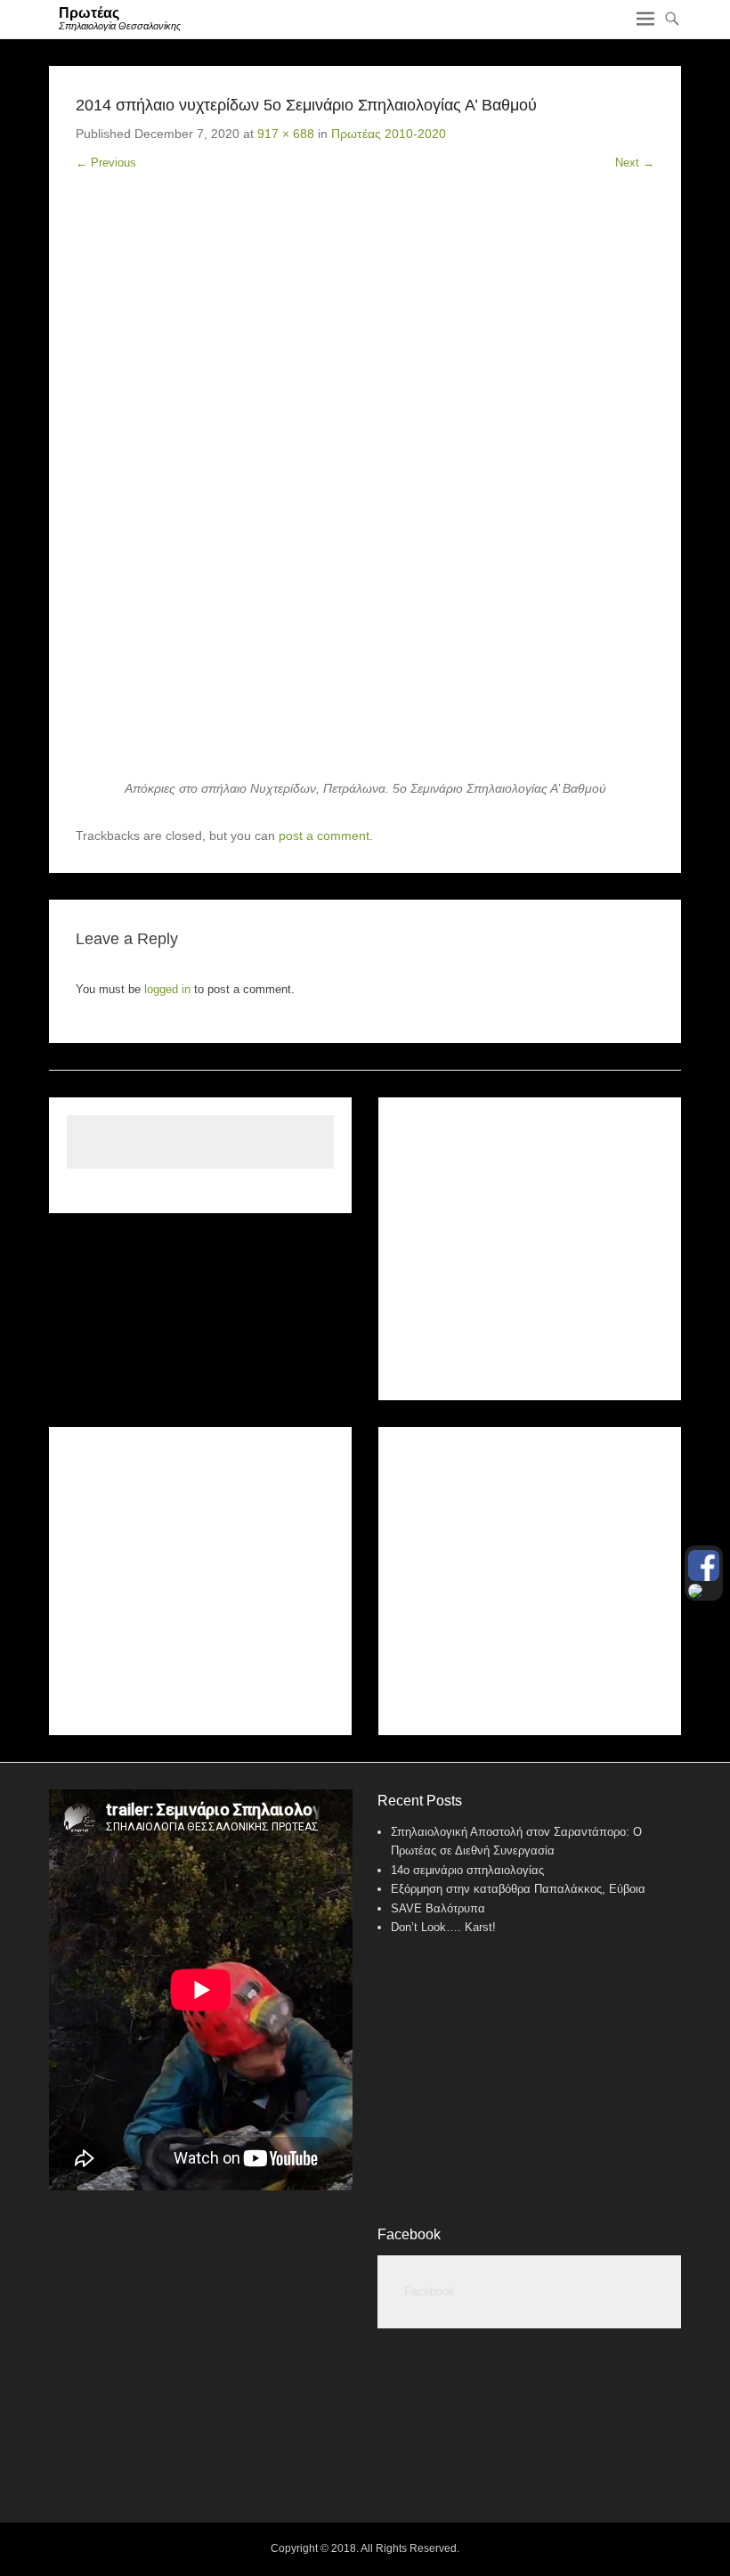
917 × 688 (286, 134)
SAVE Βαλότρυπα (438, 1908)
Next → (635, 163)
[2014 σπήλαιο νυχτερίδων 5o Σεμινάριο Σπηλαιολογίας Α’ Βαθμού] (365, 489)
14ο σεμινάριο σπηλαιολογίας (467, 1870)
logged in (167, 989)
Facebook (409, 2234)
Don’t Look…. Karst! (443, 1927)
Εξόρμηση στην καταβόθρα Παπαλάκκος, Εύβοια (518, 1889)
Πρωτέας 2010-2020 (389, 134)
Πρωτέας (89, 13)
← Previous (106, 163)
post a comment (324, 836)
